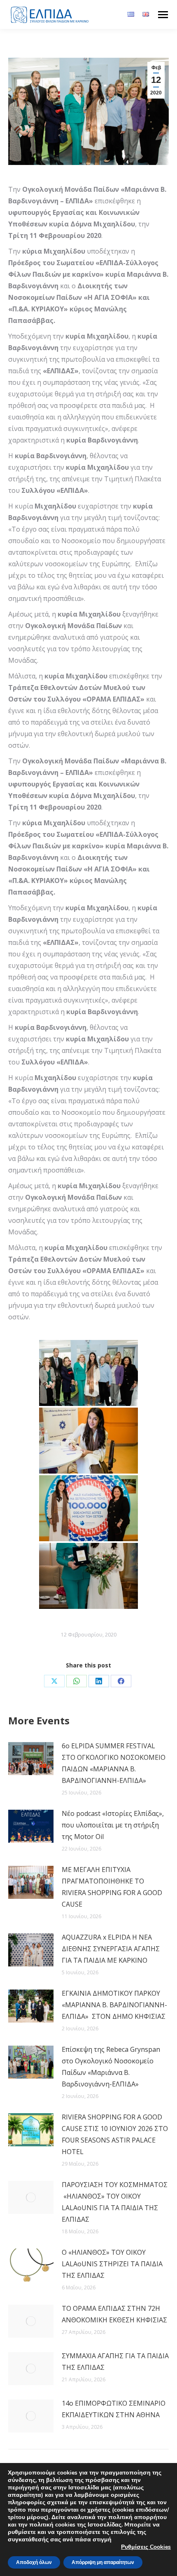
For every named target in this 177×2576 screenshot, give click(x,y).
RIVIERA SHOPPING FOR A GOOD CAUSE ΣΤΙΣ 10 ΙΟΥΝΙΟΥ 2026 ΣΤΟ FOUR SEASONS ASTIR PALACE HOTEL (115, 2134)
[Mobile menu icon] (163, 15)
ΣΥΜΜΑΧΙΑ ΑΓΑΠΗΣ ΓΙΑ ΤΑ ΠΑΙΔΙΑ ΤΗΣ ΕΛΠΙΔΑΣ (115, 2362)
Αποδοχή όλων (34, 2562)
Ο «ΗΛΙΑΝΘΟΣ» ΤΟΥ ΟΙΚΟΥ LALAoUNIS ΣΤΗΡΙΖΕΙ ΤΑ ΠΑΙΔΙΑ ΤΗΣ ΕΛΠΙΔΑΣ (112, 2264)
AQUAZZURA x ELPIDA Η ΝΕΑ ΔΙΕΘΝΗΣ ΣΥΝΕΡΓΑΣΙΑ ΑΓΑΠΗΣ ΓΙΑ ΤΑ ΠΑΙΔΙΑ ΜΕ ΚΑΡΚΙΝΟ (111, 1949)
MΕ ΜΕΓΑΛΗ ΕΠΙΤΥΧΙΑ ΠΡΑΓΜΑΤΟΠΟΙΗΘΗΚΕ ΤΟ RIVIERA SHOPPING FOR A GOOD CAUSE (112, 1887)
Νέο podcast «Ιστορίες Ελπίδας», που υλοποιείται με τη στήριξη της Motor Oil (113, 1825)
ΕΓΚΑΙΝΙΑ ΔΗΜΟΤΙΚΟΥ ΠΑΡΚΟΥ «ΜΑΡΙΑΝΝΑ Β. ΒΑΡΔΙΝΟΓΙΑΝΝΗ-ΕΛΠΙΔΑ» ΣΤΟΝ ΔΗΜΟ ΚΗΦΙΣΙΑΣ (114, 2005)
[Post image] (31, 1759)
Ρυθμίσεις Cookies (146, 2547)
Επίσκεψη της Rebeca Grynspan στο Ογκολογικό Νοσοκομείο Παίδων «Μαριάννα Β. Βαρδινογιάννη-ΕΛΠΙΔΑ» (111, 2067)
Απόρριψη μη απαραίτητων (103, 2562)
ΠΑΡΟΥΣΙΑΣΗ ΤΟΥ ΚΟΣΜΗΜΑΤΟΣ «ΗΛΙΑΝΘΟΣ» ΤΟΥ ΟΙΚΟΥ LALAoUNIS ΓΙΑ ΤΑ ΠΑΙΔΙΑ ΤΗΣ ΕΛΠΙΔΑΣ (115, 2202)
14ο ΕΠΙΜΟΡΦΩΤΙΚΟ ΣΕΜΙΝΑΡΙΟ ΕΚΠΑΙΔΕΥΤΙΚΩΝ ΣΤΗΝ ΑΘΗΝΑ (114, 2409)
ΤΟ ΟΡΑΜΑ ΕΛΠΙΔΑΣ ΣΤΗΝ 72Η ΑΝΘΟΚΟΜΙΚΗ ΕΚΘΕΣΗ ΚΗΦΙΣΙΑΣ (114, 2314)
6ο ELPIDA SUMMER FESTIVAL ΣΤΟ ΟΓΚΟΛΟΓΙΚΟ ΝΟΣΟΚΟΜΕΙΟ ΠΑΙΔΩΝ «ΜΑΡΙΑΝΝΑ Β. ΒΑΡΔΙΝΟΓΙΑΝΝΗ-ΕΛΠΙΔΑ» (114, 1763)
